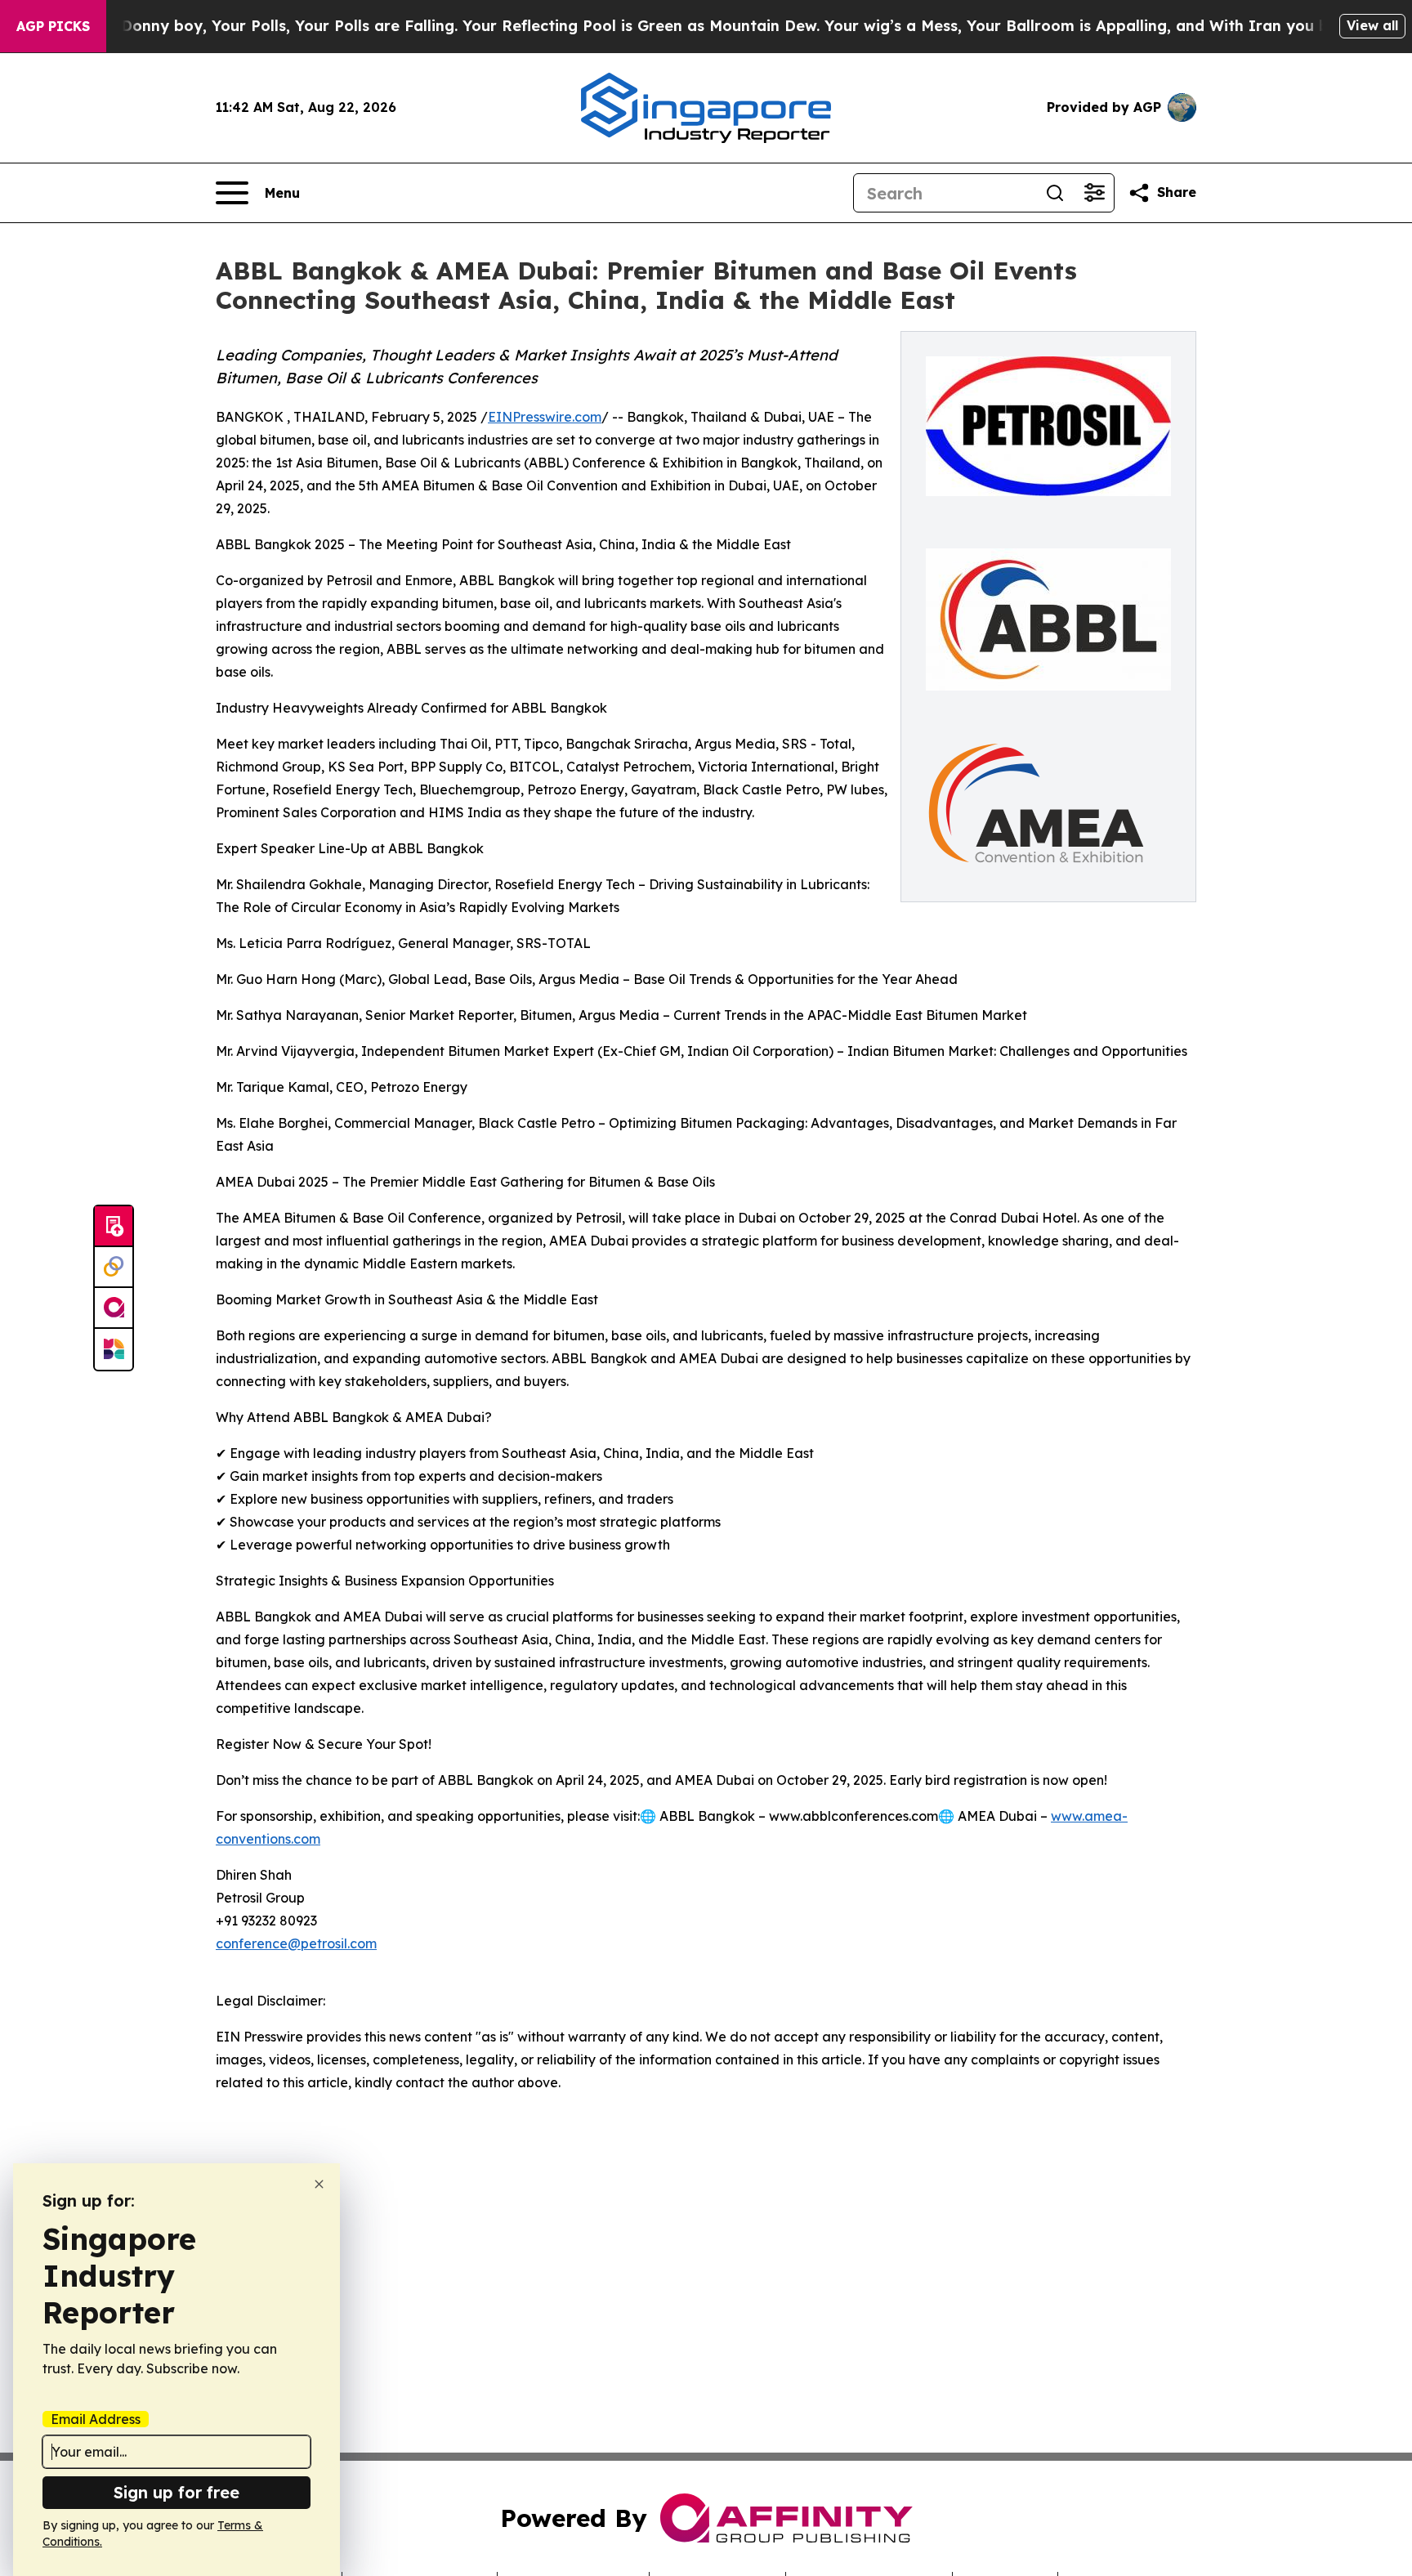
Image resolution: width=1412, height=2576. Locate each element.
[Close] (319, 2184)
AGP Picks (53, 26)
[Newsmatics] (114, 1349)
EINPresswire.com (545, 417)
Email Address (96, 2419)
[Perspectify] (114, 1268)
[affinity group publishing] (114, 1308)
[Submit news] (114, 1227)
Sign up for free (176, 2492)
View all (1372, 25)
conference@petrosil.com (296, 1943)
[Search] (1055, 193)
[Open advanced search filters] (1094, 193)
